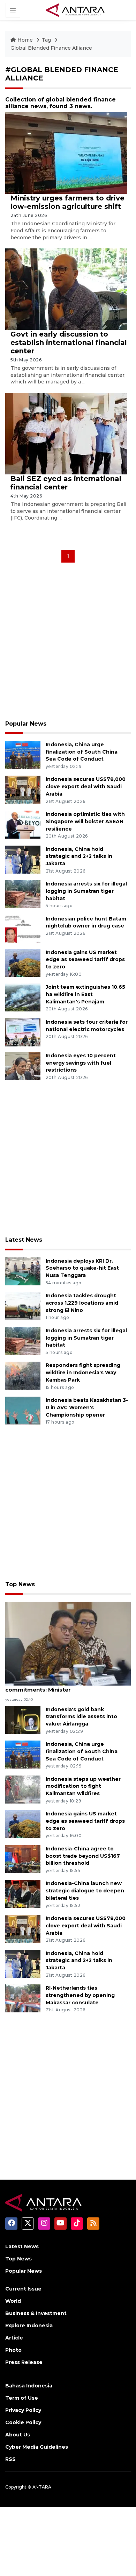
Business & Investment (36, 2313)
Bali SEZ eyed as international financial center (66, 483)
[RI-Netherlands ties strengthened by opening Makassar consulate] (23, 1998)
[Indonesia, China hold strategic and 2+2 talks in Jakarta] (23, 859)
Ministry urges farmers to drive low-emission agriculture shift (67, 202)
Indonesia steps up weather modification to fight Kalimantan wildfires (83, 1786)
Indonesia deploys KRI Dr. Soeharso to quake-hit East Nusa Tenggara (82, 1268)
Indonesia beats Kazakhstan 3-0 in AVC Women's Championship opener (87, 1407)
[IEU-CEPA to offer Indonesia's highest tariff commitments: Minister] (68, 1643)
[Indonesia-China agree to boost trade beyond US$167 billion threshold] (23, 1859)
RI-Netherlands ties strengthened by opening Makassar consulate (80, 1995)
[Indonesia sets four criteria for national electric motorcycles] (23, 1032)
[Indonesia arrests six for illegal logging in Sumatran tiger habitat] (23, 894)
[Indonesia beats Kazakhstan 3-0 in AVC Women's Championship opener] (23, 1410)
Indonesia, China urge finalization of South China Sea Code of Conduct (82, 752)
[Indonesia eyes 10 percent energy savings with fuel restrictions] (23, 1065)
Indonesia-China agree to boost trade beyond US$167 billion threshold (83, 1856)
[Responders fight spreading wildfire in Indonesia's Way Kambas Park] (23, 1375)
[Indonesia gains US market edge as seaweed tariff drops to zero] (23, 962)
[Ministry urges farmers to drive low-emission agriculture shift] (66, 153)
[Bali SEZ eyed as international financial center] (66, 433)
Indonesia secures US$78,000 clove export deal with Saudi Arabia (86, 786)
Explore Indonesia (29, 2326)
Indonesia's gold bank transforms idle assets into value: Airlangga (81, 1717)
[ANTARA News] (75, 10)
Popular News (26, 724)
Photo (13, 2350)
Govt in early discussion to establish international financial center (69, 343)
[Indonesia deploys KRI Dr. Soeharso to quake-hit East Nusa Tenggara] (23, 1271)
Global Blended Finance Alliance (51, 48)
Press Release (24, 2362)
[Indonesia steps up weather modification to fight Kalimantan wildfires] (23, 1789)
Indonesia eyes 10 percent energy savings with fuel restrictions (81, 1063)
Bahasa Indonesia (29, 2386)
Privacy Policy (23, 2410)
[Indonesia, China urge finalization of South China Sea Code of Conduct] (23, 754)
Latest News (24, 1240)
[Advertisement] (68, 644)
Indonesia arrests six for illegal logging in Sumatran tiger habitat (86, 891)
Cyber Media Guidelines (37, 2447)
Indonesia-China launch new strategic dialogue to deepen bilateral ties (85, 1891)
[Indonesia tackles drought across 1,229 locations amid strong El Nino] (23, 1305)
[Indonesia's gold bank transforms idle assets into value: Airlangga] (23, 1719)
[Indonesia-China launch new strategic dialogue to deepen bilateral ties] (23, 1894)
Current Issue (23, 2289)
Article (14, 2338)
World (13, 2301)
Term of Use (22, 2398)
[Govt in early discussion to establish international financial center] (66, 289)
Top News (20, 1584)
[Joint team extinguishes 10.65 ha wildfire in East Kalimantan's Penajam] (23, 997)
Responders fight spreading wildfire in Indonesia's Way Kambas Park (83, 1372)
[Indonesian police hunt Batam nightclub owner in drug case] (23, 929)
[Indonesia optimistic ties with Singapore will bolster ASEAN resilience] (23, 824)
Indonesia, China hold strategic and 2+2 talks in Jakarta (79, 856)
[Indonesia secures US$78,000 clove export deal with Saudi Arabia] (23, 789)
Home (25, 40)
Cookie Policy (23, 2422)
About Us (18, 2435)
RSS (10, 2459)
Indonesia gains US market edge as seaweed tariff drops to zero (85, 960)
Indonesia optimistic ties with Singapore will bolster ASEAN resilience (85, 821)
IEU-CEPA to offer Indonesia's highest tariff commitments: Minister (66, 1686)
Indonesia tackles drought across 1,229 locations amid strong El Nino (82, 1303)
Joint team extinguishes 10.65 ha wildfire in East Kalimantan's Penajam (85, 994)
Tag (46, 40)
